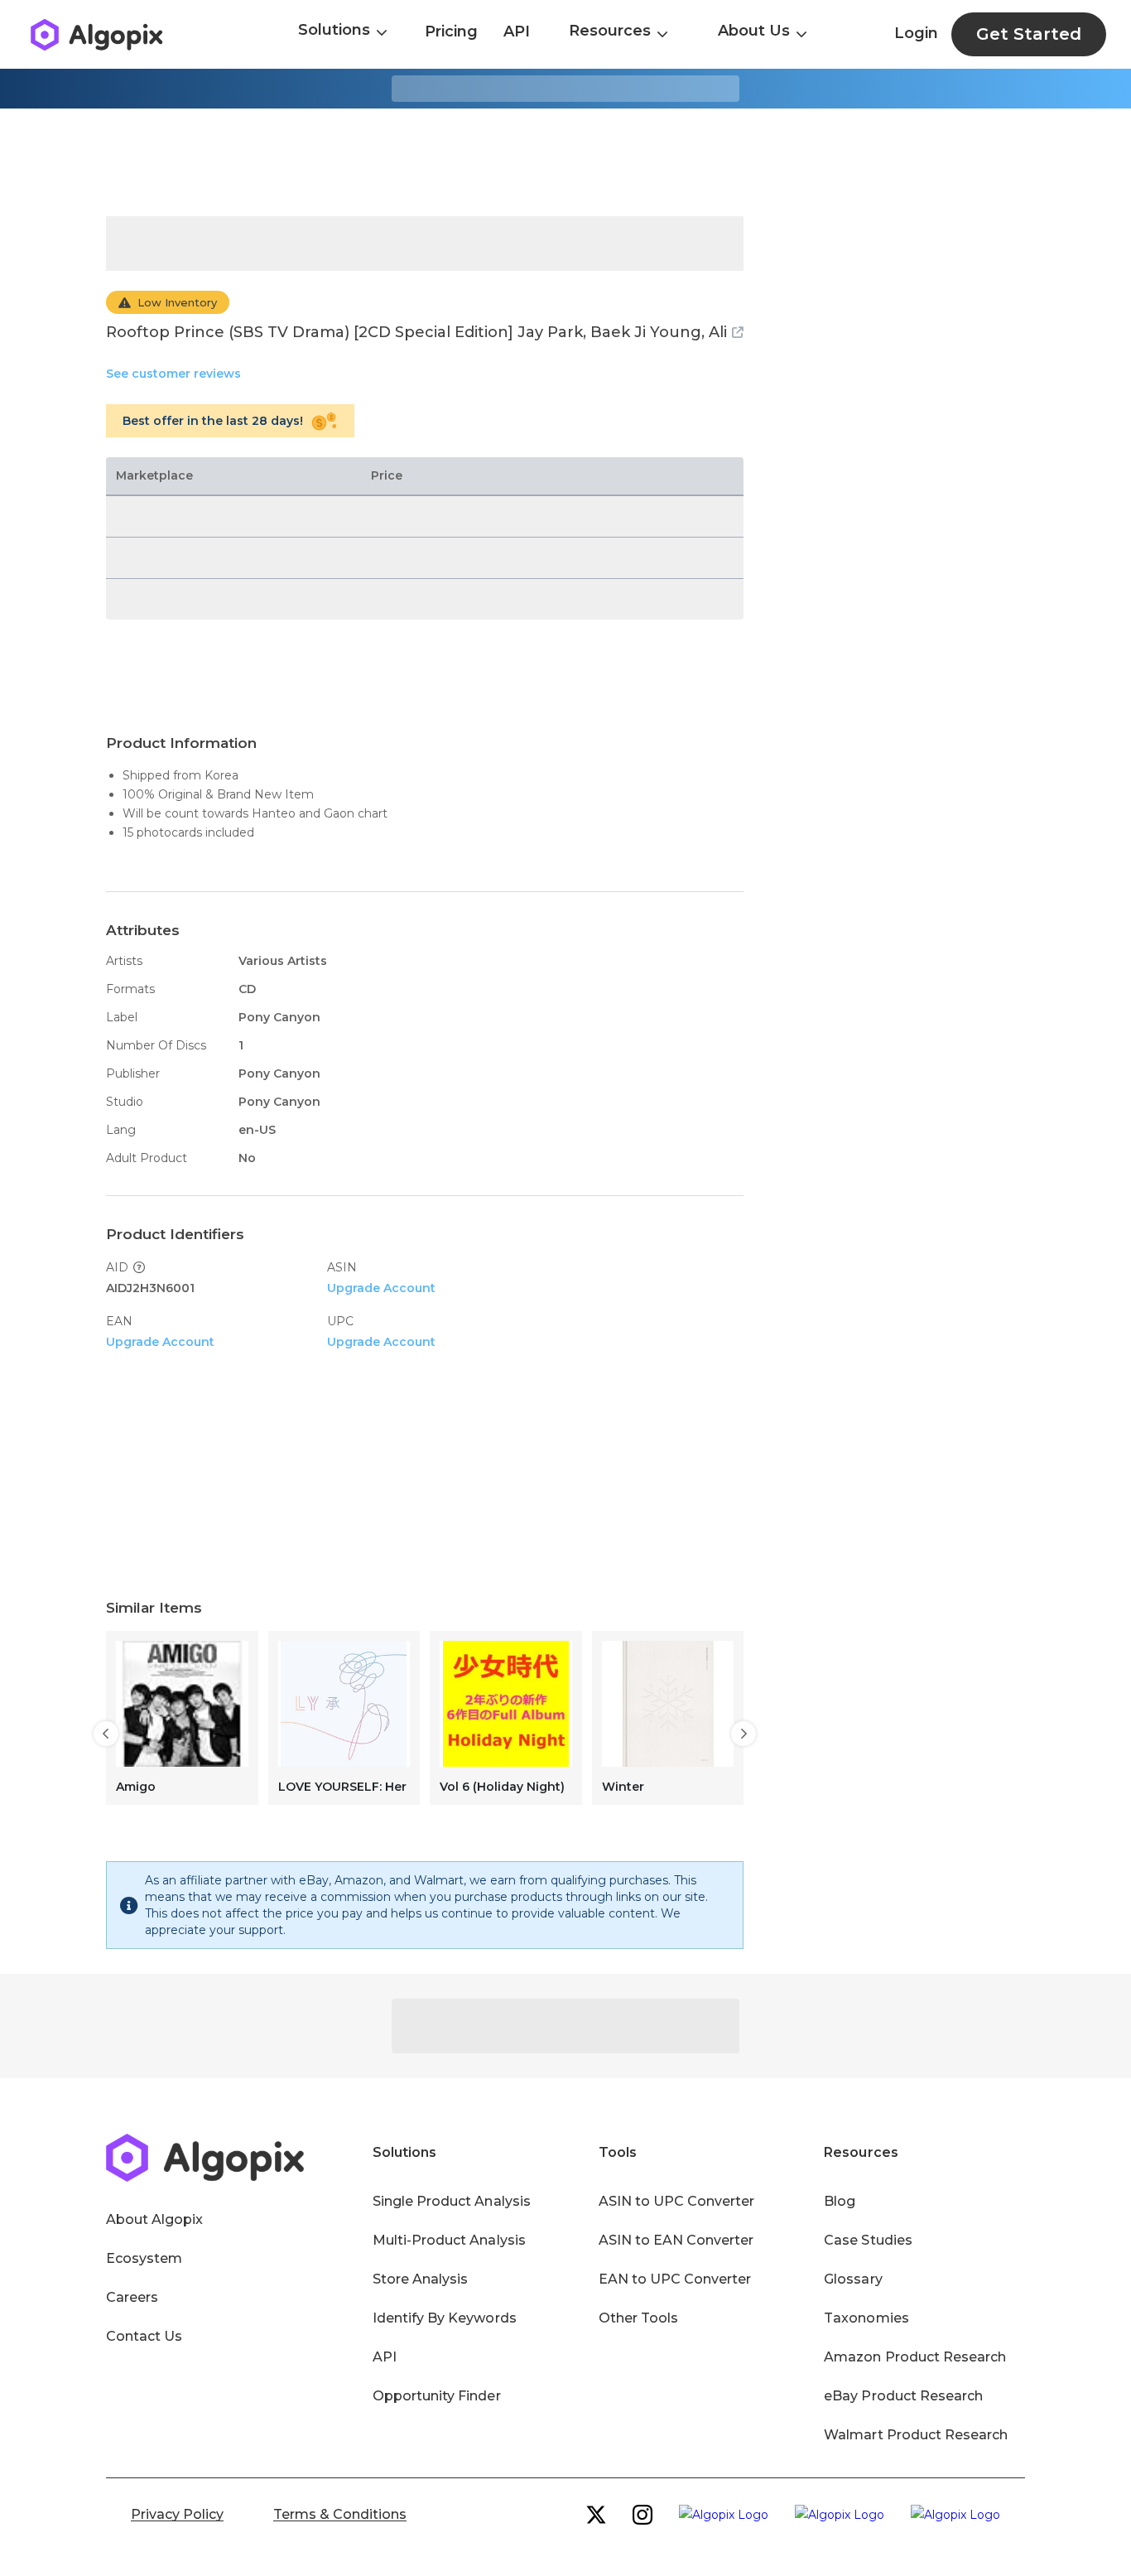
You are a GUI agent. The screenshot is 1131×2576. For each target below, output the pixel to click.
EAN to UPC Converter (675, 2279)
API (517, 31)
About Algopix (154, 2219)
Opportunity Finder (437, 2396)
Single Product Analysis (452, 2201)
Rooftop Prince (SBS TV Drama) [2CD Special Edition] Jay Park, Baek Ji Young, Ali (416, 332)
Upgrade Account (381, 1288)
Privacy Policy (177, 2514)
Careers (132, 2297)
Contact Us (144, 2336)
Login (916, 33)
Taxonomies (866, 2318)
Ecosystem (144, 2258)
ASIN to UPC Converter (677, 2201)
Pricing (451, 31)
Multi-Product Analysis (449, 2240)
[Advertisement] (565, 162)
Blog (840, 2201)
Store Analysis (420, 2279)
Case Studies (868, 2240)
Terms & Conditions (340, 2514)
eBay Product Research (903, 2396)
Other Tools (638, 2318)
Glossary (853, 2279)
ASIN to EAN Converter (676, 2240)
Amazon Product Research (915, 2357)
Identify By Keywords (445, 2318)
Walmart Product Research (916, 2435)
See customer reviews (173, 374)
